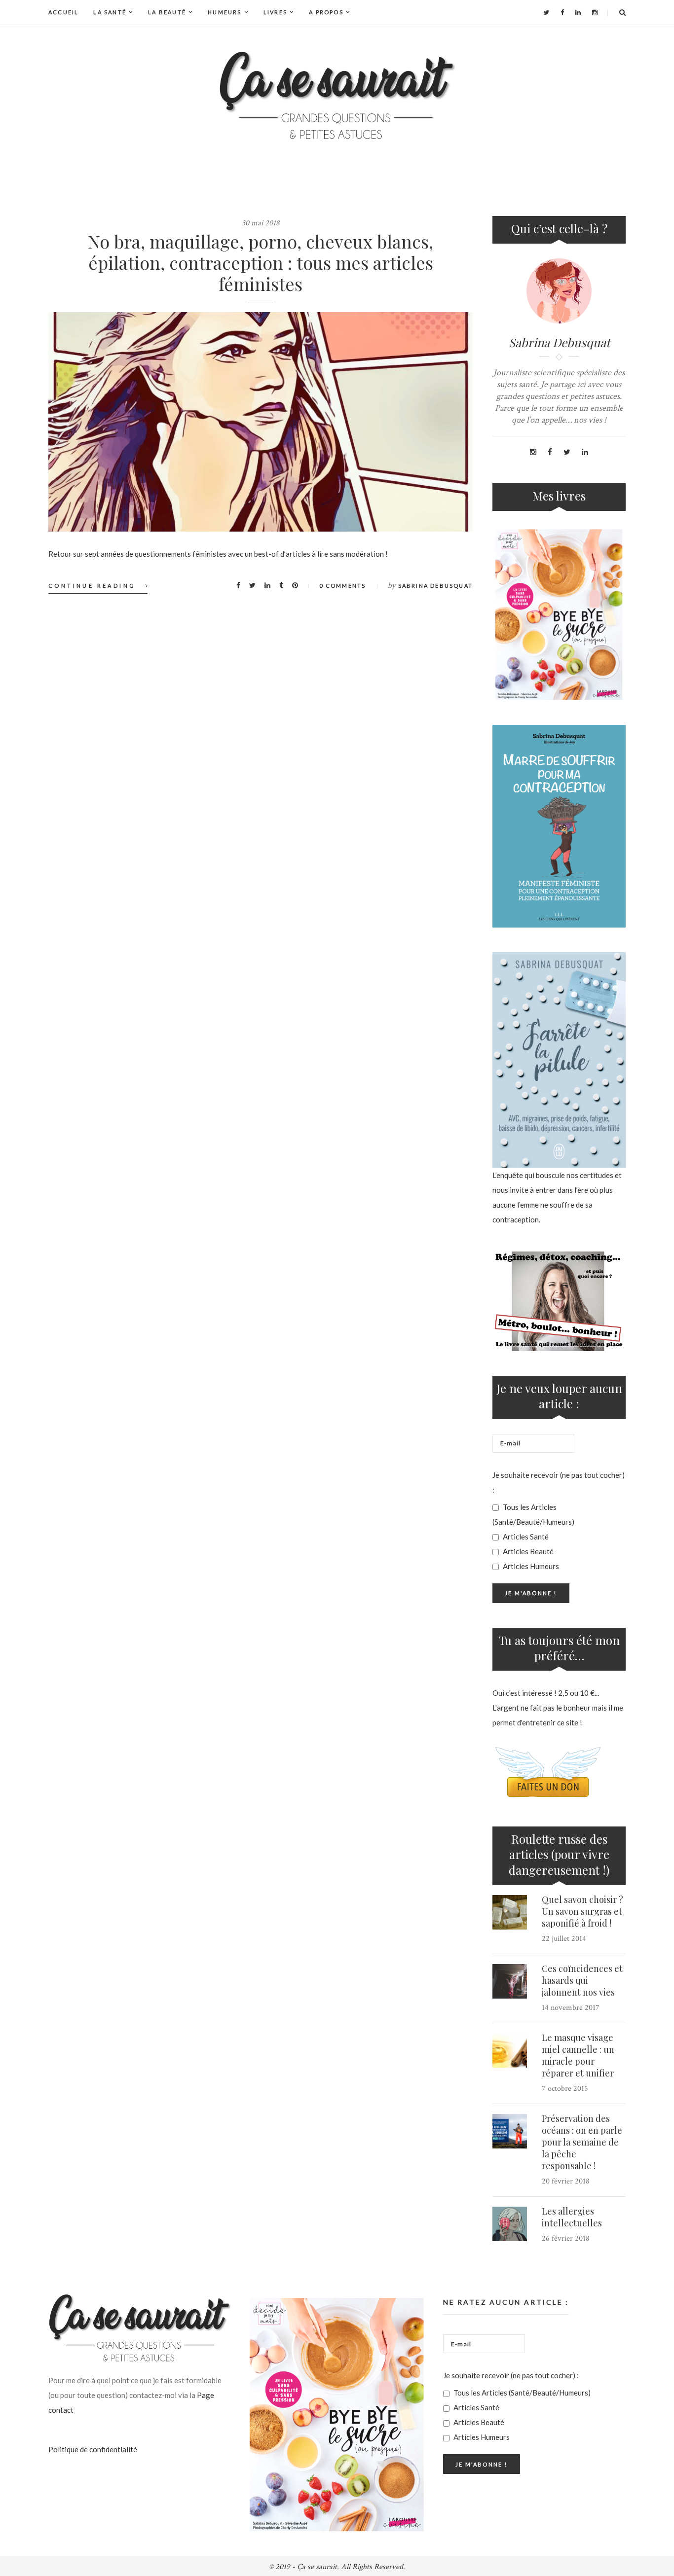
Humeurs (225, 12)
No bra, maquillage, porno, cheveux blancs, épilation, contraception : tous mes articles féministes (261, 262)
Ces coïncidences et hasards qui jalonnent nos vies (582, 1980)
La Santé (110, 12)
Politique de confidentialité (93, 2449)
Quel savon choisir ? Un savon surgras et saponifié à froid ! (582, 1911)
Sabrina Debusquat (435, 586)
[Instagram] (595, 12)
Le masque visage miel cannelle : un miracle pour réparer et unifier (578, 2055)
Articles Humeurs (530, 1566)
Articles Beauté (527, 1551)
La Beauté (167, 12)
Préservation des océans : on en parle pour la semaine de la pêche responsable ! (582, 2142)
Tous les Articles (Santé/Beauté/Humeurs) (533, 1514)
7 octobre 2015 (565, 2089)
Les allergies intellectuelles (572, 2217)
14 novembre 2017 (571, 2008)
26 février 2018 (566, 2238)
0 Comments (342, 586)
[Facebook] (562, 12)
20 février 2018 (566, 2181)
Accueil (63, 12)
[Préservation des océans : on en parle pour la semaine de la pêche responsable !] (510, 2131)
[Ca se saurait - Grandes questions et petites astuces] (337, 95)
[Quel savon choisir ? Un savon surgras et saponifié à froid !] (510, 1912)
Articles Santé (525, 1537)
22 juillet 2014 (564, 1939)
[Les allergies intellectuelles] (510, 2224)
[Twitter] (546, 12)
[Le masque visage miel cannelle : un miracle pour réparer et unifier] (510, 2050)
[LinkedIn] (578, 12)
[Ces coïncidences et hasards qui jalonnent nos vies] (510, 1981)
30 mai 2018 (261, 223)
